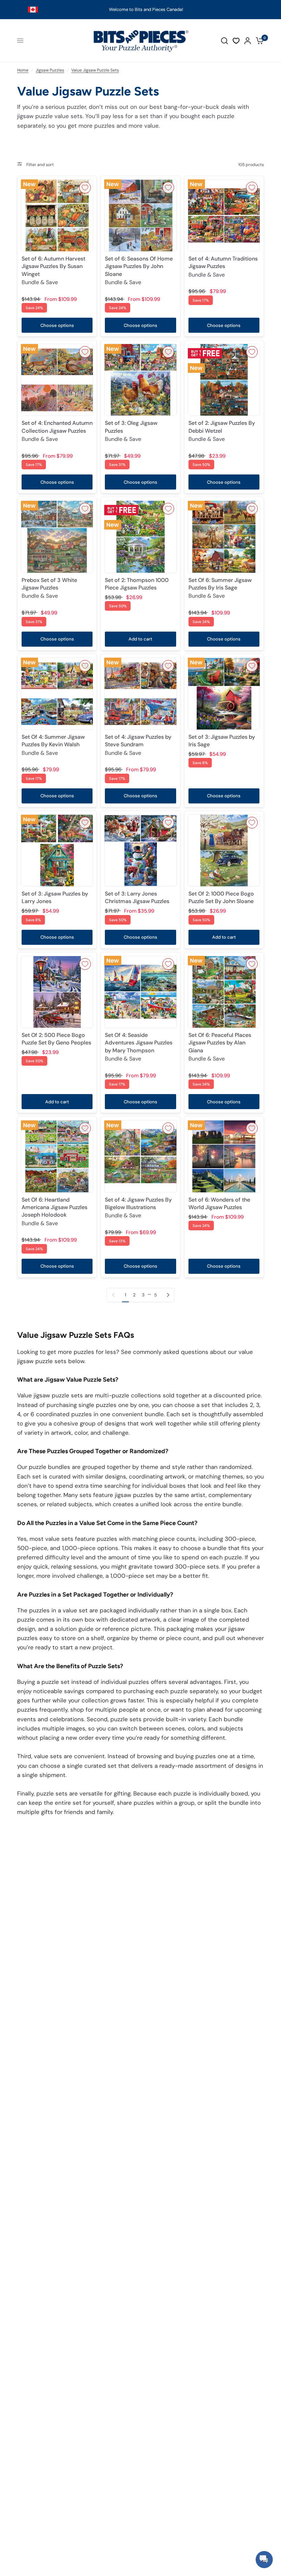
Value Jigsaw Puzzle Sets (95, 70)
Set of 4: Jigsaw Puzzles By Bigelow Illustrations (138, 1208)
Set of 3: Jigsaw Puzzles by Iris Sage (222, 741)
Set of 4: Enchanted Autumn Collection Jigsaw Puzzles (57, 431)
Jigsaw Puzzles (50, 70)
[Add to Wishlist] (85, 188)
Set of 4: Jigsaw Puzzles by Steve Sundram (138, 745)
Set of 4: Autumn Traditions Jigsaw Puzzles (223, 267)
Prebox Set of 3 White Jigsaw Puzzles (49, 588)
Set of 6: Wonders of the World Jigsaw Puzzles (219, 1203)
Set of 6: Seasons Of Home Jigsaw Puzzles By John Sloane (139, 270)
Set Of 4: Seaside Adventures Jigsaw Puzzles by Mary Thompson (139, 1047)
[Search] (224, 41)
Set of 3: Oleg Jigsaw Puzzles (131, 431)
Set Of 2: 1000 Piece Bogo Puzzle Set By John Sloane (221, 897)
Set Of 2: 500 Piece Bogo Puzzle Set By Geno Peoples (56, 1039)
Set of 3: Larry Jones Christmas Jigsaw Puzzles (137, 897)
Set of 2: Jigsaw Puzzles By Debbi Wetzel (222, 431)
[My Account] (248, 41)
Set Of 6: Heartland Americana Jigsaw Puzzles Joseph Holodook (54, 1211)
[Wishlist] (236, 41)
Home (23, 70)
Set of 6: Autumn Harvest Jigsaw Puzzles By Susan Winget (53, 270)
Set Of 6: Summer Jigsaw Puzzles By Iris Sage (220, 588)
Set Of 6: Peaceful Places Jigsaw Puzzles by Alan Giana (220, 1047)
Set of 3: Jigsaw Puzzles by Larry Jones (55, 897)
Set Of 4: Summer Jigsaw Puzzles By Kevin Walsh (53, 745)
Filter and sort (40, 165)
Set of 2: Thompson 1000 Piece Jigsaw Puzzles (137, 584)
